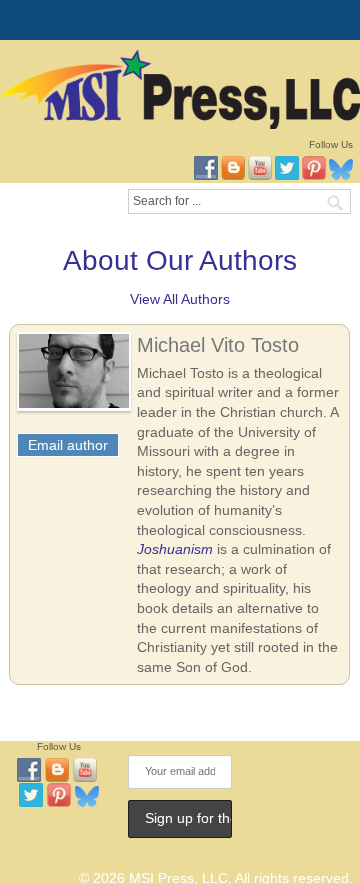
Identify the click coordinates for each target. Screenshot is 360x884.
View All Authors (180, 299)
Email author (68, 445)
